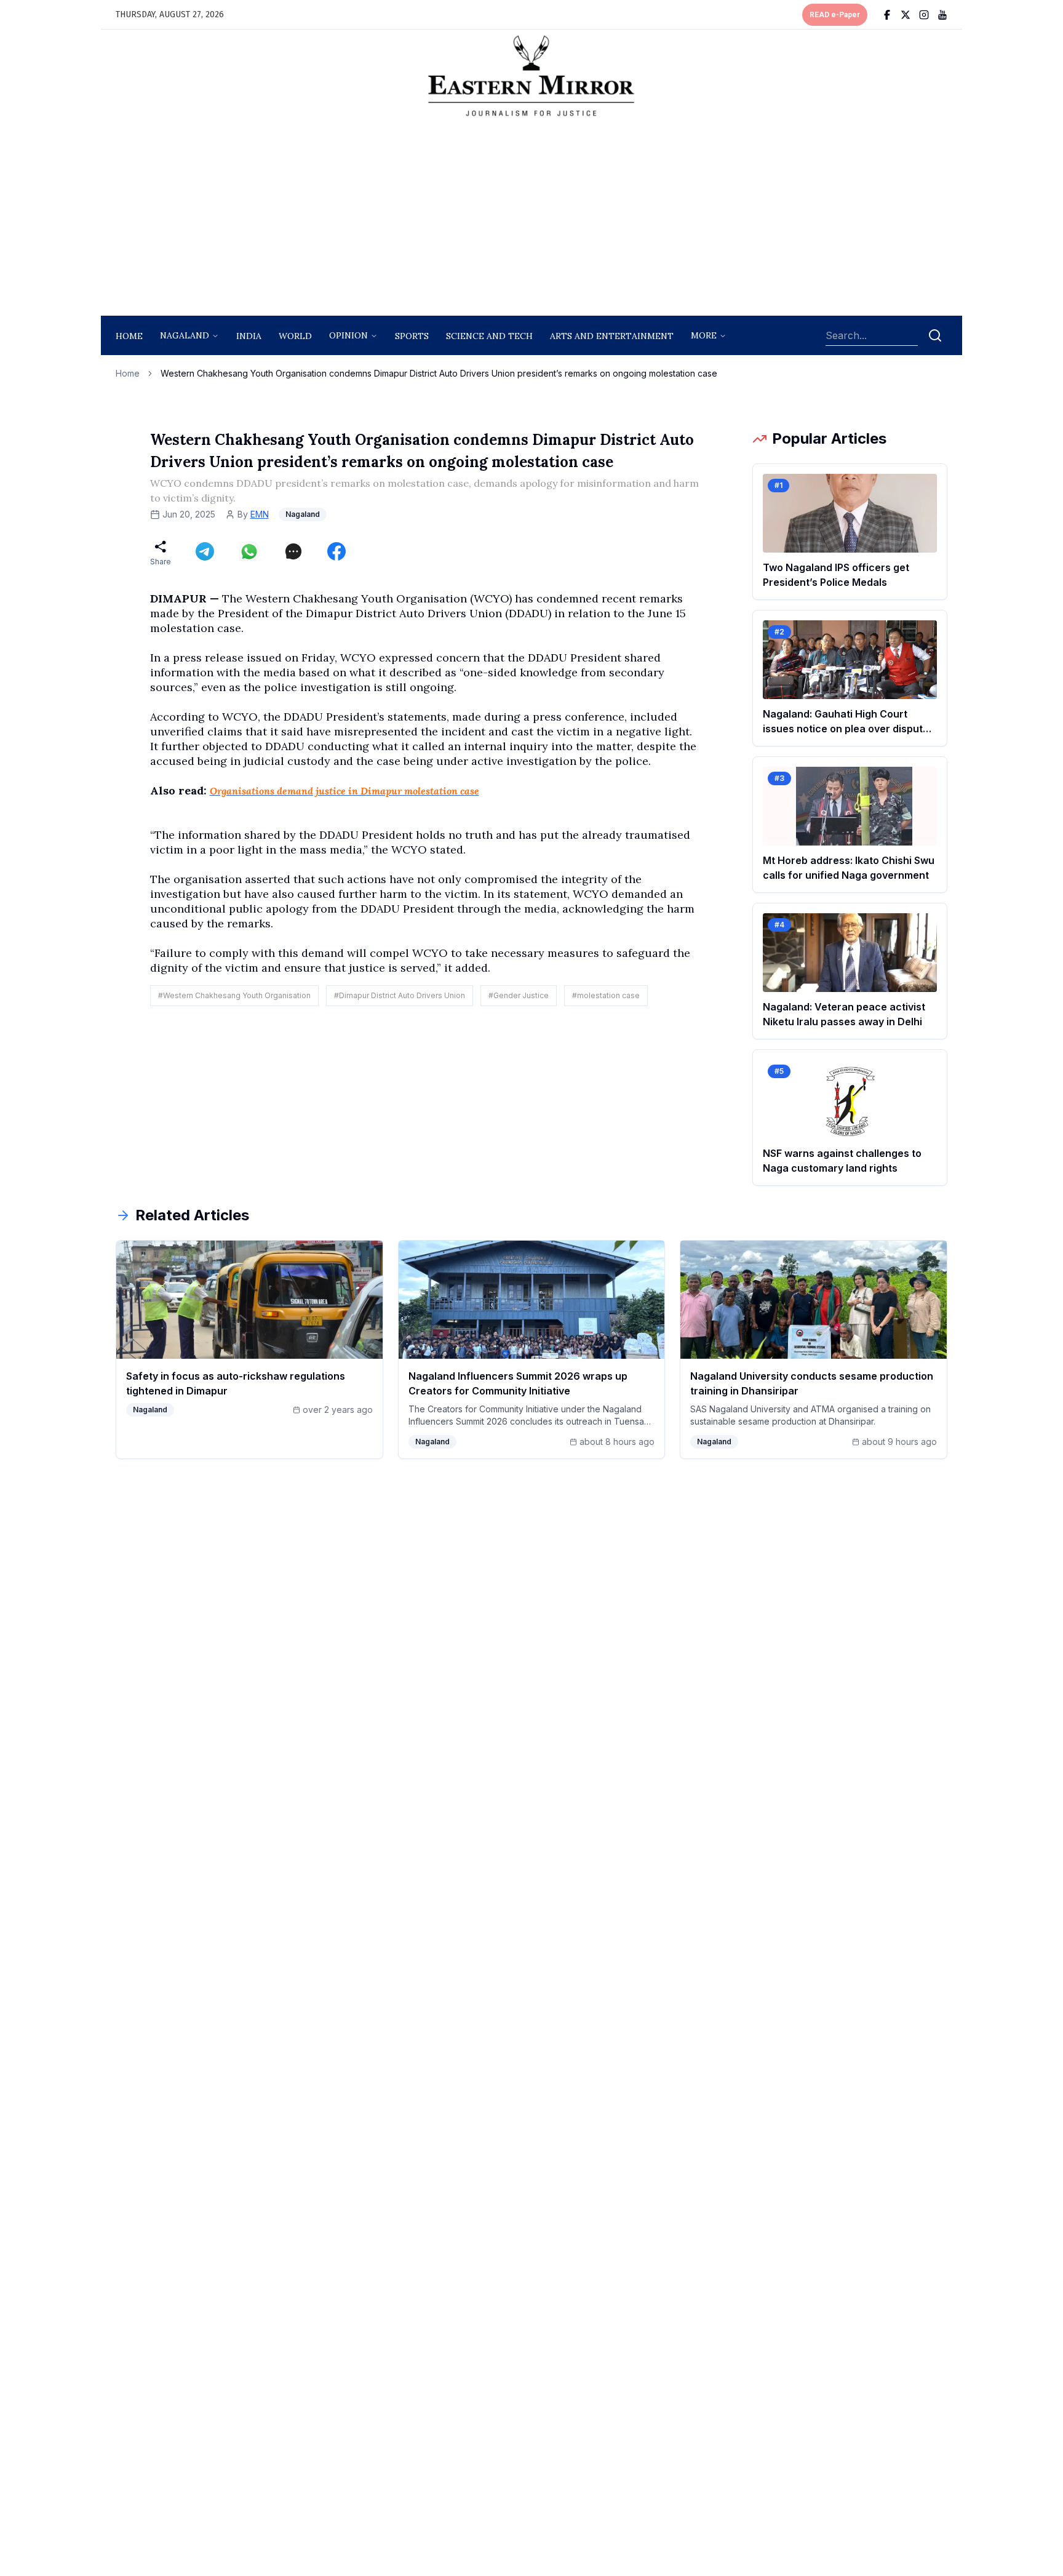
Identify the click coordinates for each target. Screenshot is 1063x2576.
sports (412, 336)
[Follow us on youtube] (942, 15)
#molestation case (606, 995)
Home (129, 336)
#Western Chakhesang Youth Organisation (234, 995)
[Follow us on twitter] (906, 15)
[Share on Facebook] (336, 551)
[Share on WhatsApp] (249, 551)
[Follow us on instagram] (924, 15)
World (295, 336)
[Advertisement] (531, 220)
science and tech (489, 336)
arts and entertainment (612, 336)
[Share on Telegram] (205, 551)
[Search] (935, 335)
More (704, 335)
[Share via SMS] (293, 551)
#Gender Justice (519, 995)
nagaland (185, 335)
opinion (348, 335)
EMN (260, 514)
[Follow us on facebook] (887, 15)
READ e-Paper (835, 15)
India (249, 336)
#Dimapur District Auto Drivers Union (400, 995)
